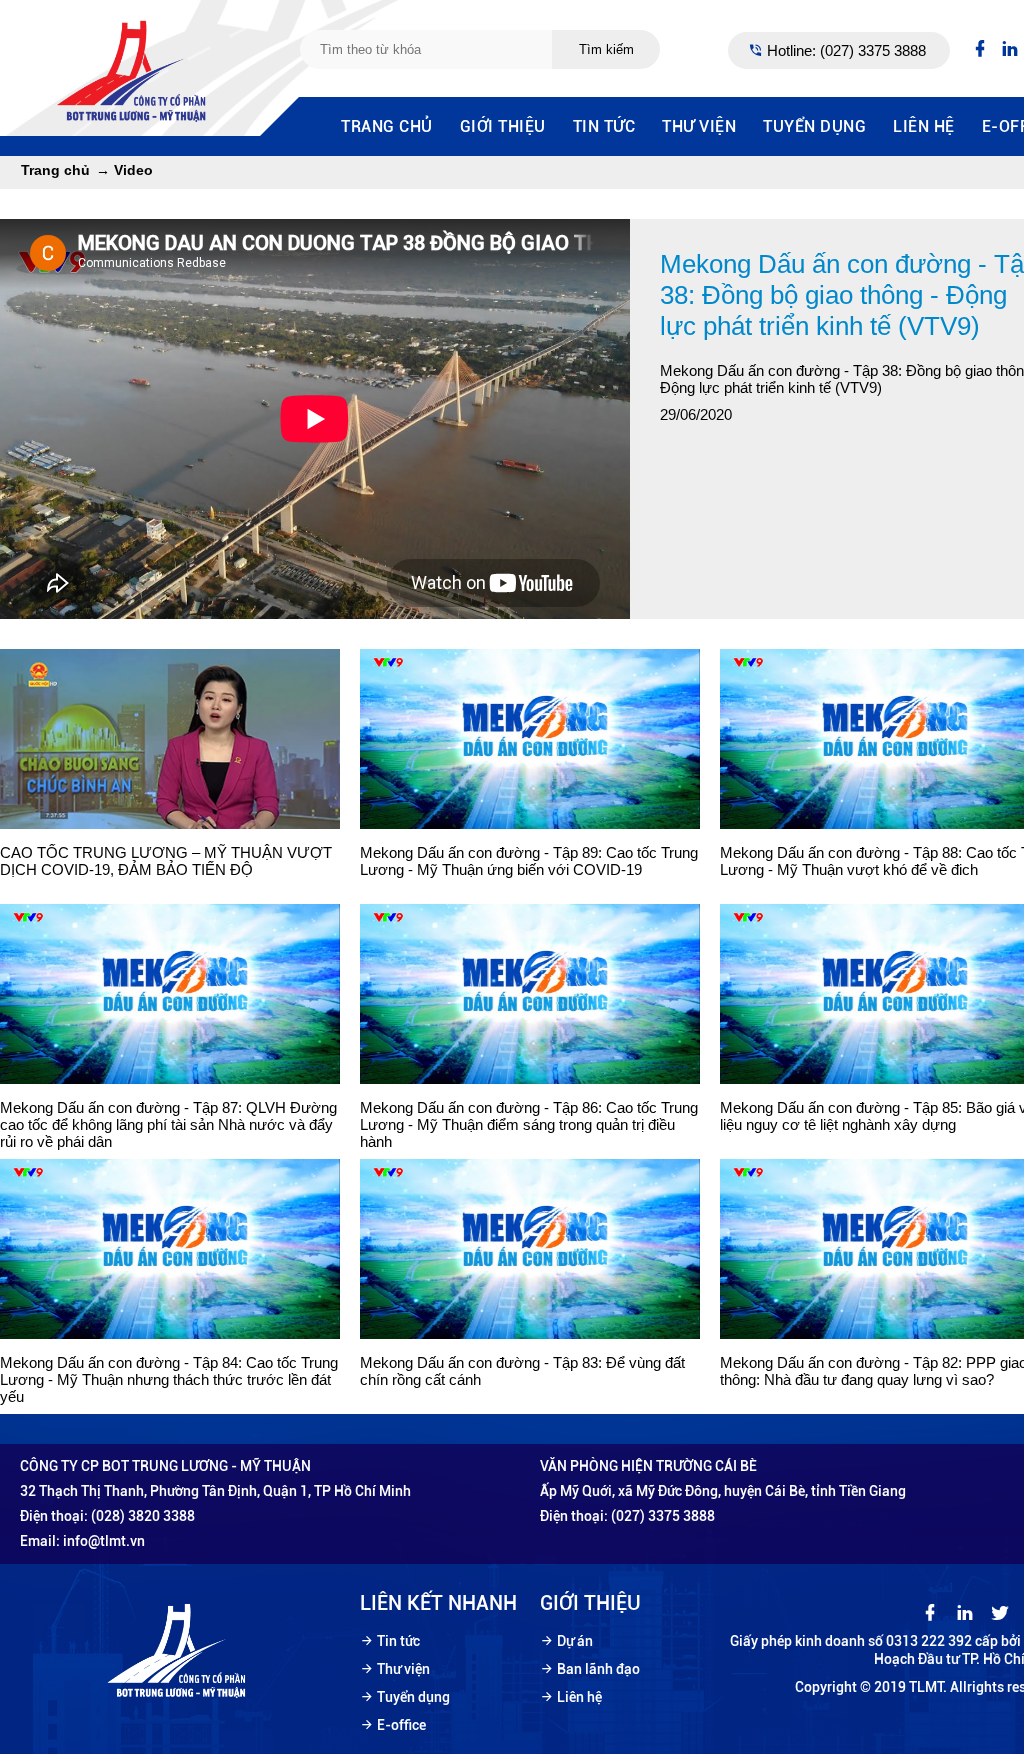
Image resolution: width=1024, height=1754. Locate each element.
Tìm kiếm (606, 49)
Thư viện (699, 126)
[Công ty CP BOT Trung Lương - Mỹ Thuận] (134, 119)
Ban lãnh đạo (598, 1669)
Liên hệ (924, 126)
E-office (401, 1725)
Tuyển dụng (814, 126)
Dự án (575, 1641)
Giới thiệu (503, 126)
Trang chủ (387, 126)
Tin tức (604, 126)
